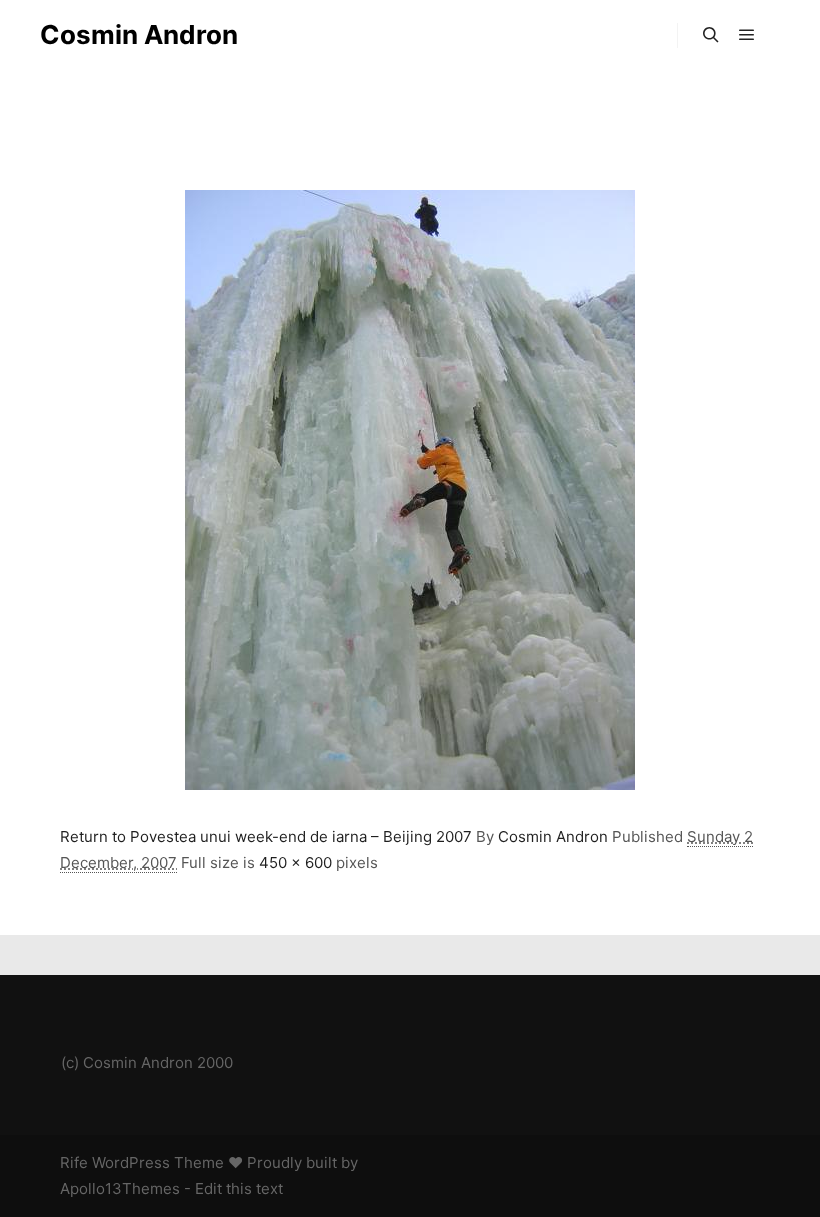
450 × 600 (295, 862)
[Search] (711, 35)
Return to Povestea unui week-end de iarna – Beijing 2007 (266, 836)
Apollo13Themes (120, 1188)
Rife (74, 1162)
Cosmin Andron (139, 34)
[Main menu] (747, 35)
